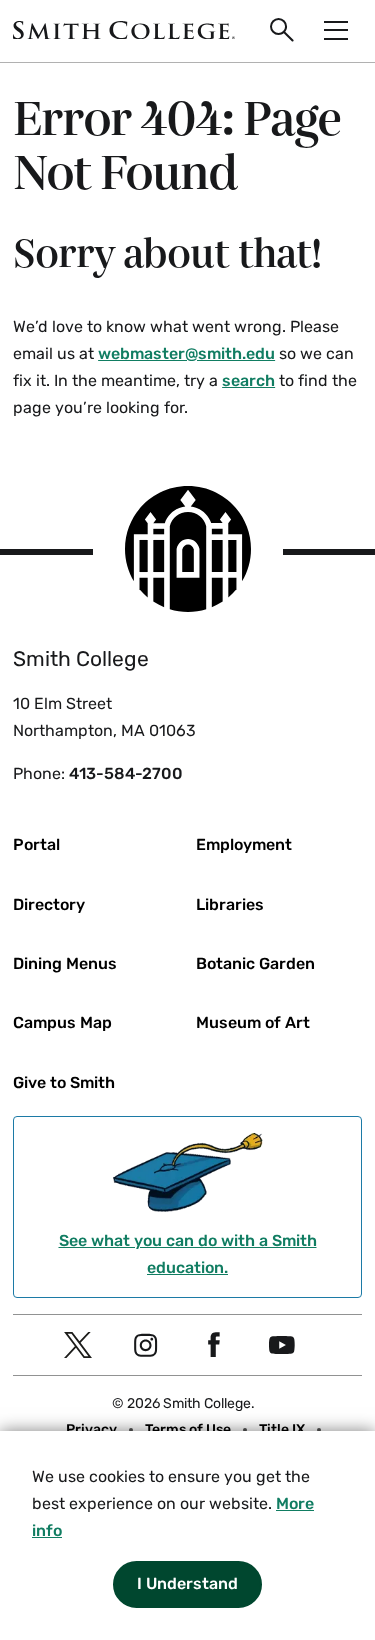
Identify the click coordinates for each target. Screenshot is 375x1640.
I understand (187, 1583)
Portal (36, 844)
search (248, 380)
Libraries (230, 904)
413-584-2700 (126, 773)
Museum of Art (253, 1022)
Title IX (282, 1429)
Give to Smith (64, 1082)
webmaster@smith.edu (186, 353)
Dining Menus (65, 963)
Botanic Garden (255, 963)
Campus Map (62, 1022)
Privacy (91, 1429)
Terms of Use (188, 1429)
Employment (244, 844)
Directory (49, 904)
